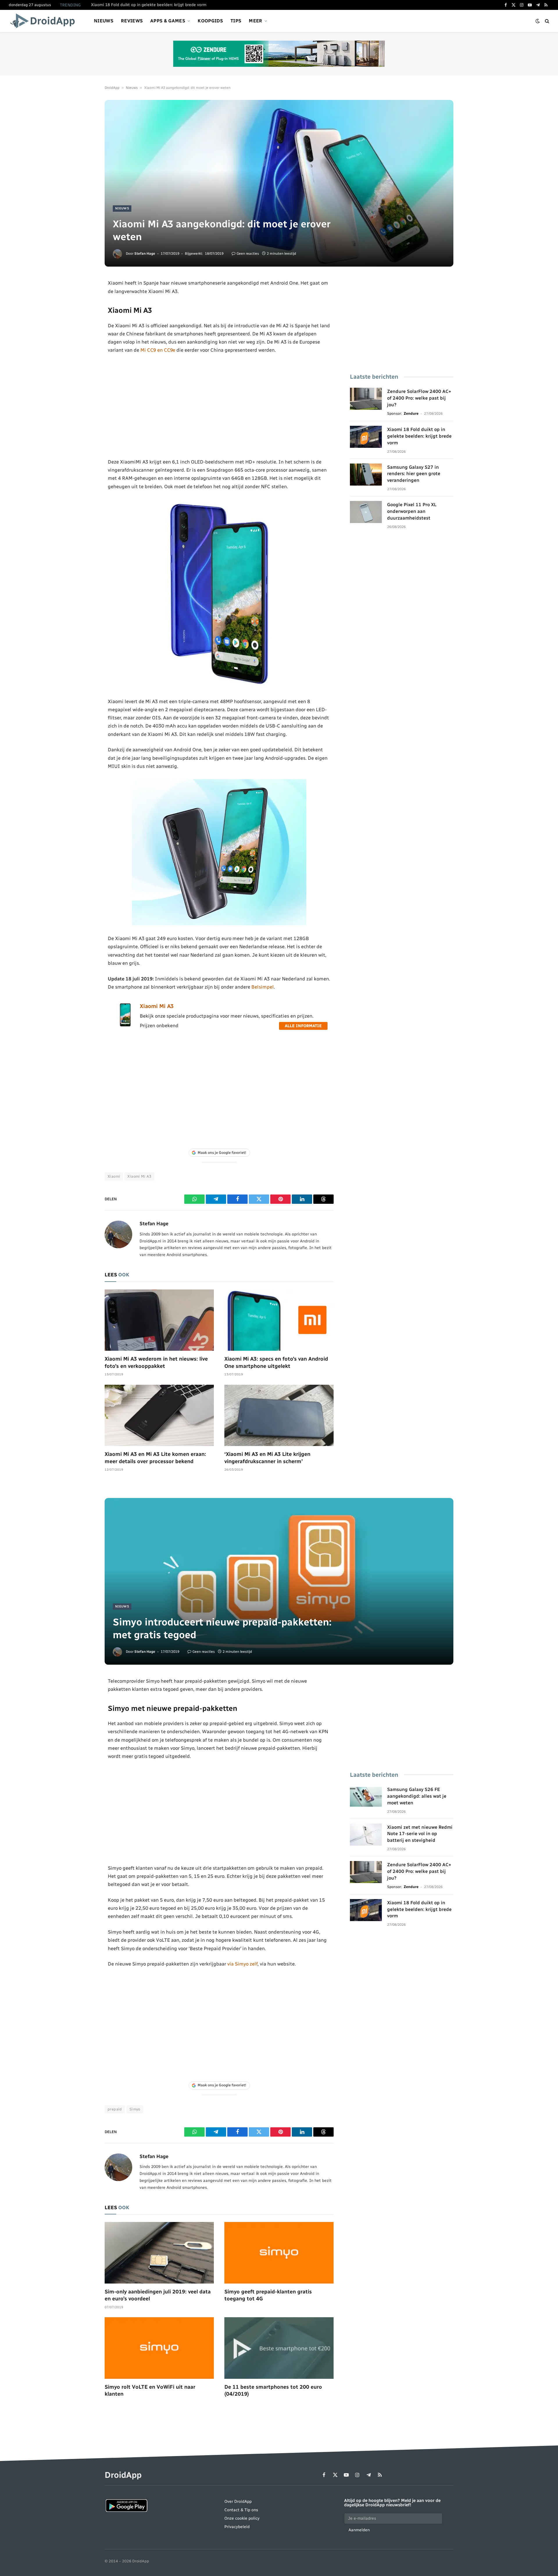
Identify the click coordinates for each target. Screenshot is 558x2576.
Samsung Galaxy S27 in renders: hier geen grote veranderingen (414, 474)
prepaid (115, 2109)
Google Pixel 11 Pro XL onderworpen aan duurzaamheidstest (412, 511)
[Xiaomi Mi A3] (125, 1025)
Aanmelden (359, 2530)
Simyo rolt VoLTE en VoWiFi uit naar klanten (150, 2390)
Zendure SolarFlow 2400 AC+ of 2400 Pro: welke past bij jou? (419, 398)
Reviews (132, 21)
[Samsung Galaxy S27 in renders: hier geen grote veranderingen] (366, 475)
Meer (255, 21)
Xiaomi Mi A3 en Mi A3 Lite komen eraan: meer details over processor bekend (155, 1458)
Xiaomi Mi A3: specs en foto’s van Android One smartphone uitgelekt (276, 1362)
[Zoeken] (547, 21)
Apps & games (168, 21)
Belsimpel (263, 987)
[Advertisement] (219, 406)
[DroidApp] (44, 21)
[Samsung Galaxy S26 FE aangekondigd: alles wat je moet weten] (366, 1797)
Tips (236, 21)
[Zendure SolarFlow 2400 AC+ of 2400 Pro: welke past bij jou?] (366, 399)
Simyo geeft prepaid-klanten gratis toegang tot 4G (268, 2295)
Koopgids (210, 21)
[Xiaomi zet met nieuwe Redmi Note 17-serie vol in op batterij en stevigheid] (366, 1835)
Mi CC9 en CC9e (158, 350)
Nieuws (104, 21)
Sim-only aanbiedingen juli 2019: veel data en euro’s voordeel (158, 2295)
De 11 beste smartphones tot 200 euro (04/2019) (273, 2390)
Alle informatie (303, 1026)
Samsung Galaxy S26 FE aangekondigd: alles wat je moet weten (417, 1796)
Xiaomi (114, 1176)
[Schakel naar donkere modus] (538, 21)
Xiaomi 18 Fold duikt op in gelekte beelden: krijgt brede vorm (149, 5)
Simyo (135, 2109)
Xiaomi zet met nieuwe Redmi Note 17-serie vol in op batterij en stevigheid (420, 1834)
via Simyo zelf (242, 1964)
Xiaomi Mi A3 (157, 1006)
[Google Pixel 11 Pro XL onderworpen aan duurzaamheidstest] (366, 512)
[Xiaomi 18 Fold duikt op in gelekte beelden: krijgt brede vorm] (366, 437)
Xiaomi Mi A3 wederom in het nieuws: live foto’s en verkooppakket (156, 1362)
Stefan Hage (145, 254)
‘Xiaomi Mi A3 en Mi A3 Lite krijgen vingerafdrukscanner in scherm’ (267, 1458)
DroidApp (112, 88)
